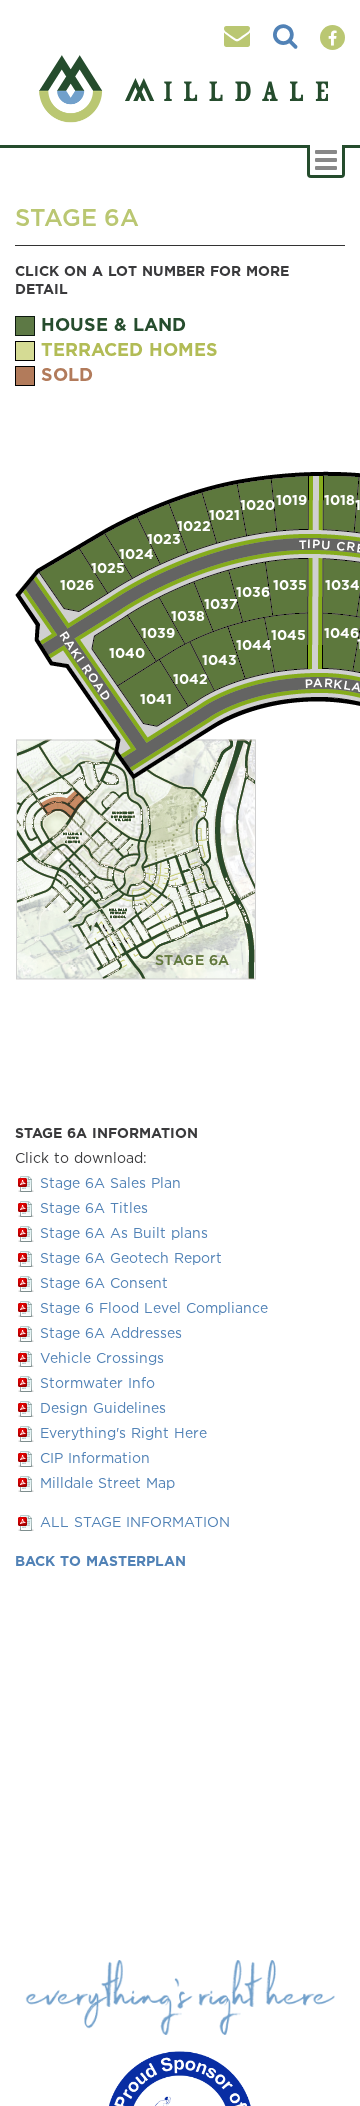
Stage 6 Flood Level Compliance (154, 1307)
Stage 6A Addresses (111, 1332)
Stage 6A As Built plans (124, 1232)
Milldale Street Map (107, 1482)
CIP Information (95, 1457)
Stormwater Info (97, 1382)
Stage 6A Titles (94, 1207)
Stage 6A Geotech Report (131, 1257)
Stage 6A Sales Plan (110, 1182)
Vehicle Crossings (102, 1357)
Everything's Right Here (123, 1432)
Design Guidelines (103, 1407)
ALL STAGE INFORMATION (135, 1521)
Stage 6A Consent (104, 1282)
